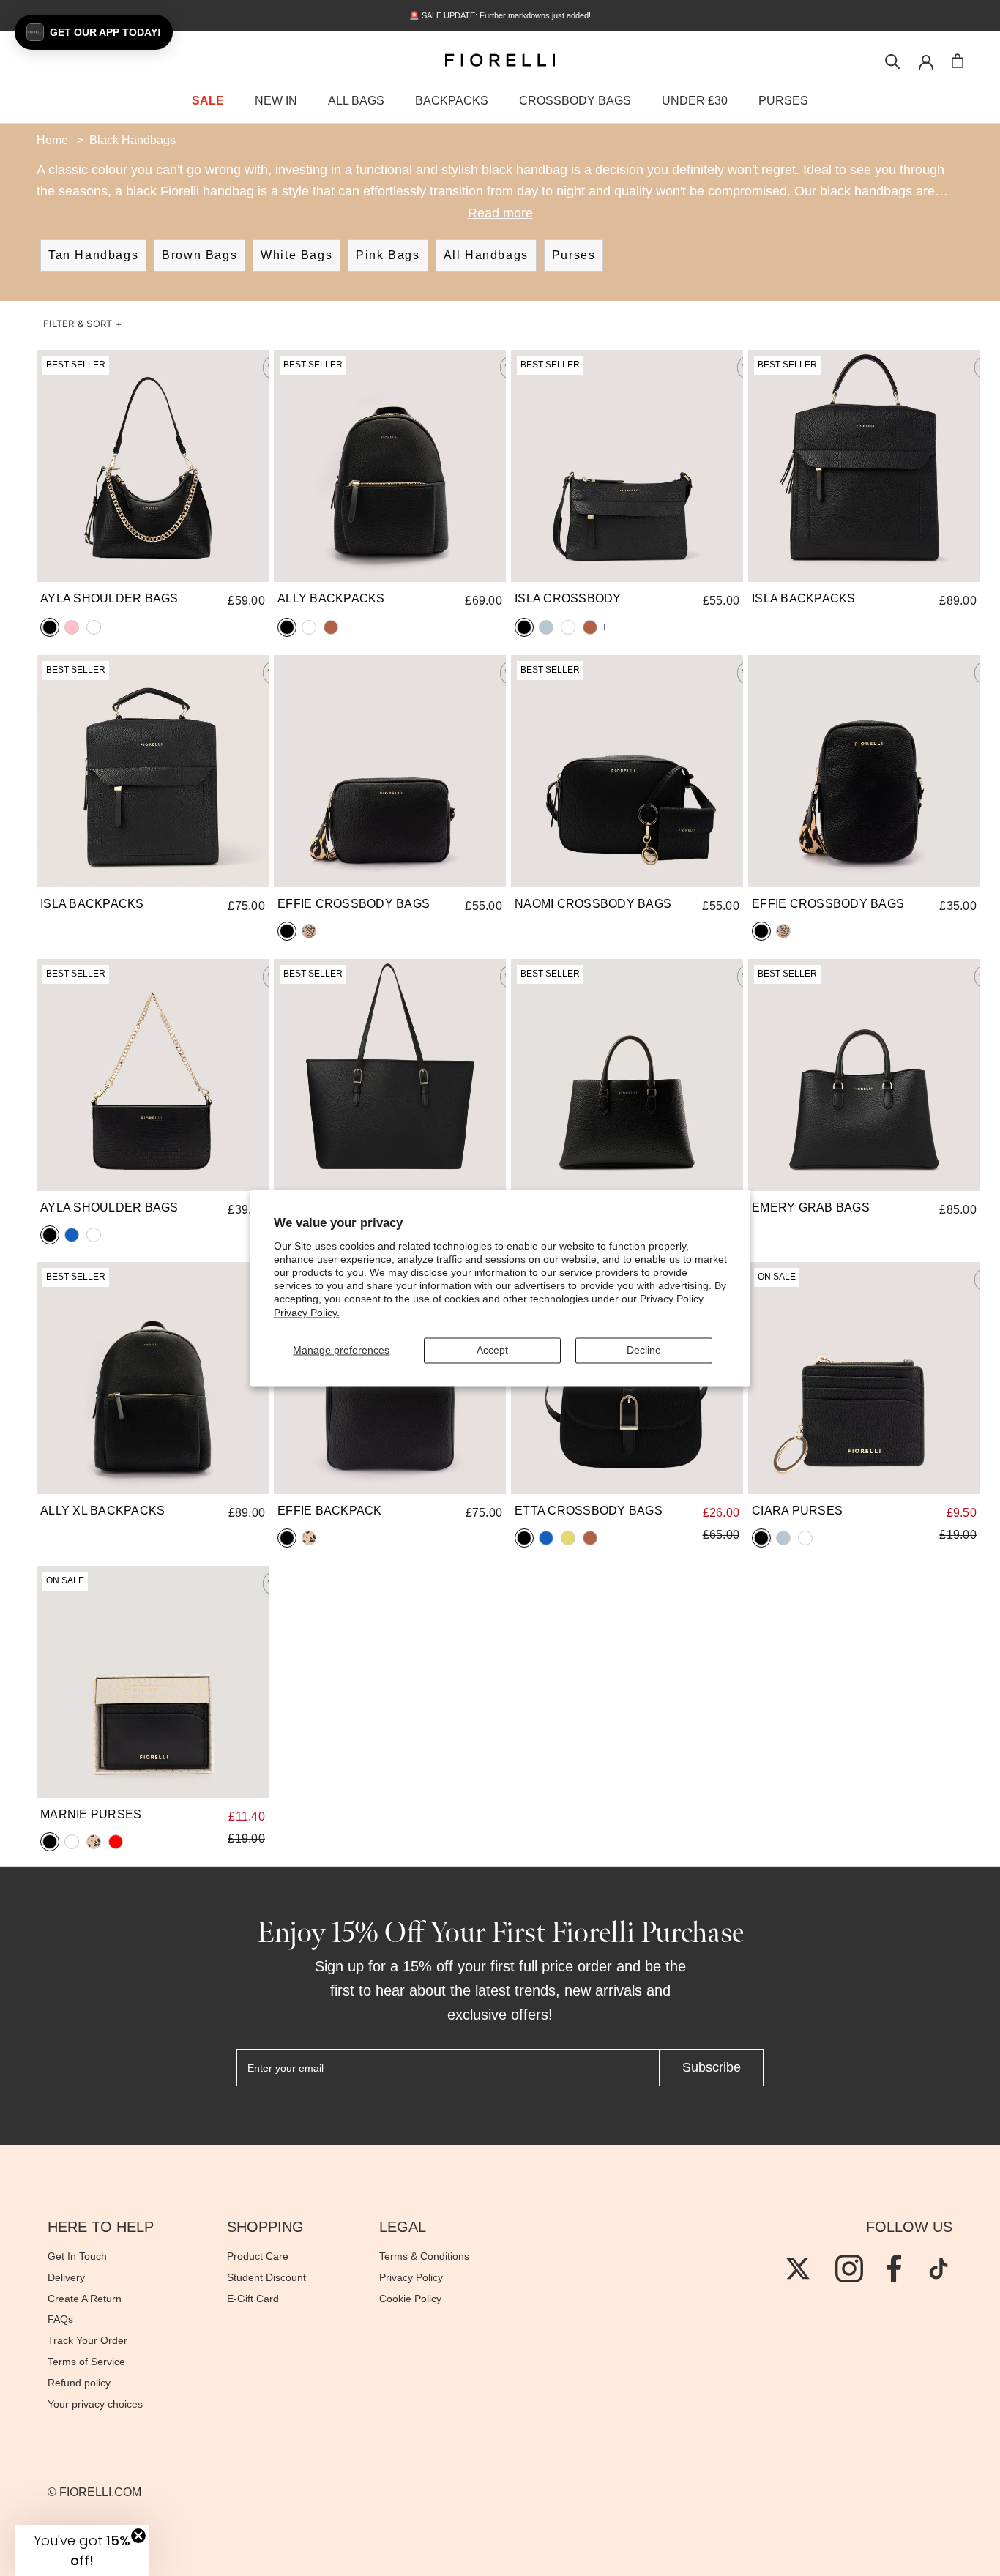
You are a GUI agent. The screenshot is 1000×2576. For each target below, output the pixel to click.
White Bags (296, 255)
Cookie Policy (410, 2299)
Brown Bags (199, 255)
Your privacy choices (95, 2404)
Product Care (258, 2256)
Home (52, 140)
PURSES (783, 101)
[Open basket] (958, 61)
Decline (644, 1350)
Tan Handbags (93, 255)
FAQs (60, 2319)
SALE (208, 101)
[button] (83, 324)
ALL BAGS (356, 101)
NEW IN (276, 101)
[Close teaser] (138, 2536)
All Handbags (486, 255)
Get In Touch (77, 2256)
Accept (492, 1350)
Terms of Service (86, 2362)
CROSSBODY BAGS (575, 101)
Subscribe (712, 2067)
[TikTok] (939, 2269)
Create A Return (85, 2299)
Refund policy (79, 2383)
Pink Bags (388, 255)
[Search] (893, 60)
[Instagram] (849, 2269)
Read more (500, 213)
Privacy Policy (411, 2277)
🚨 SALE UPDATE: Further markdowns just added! (500, 15)
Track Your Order (87, 2340)
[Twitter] (798, 2269)
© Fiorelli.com (94, 2492)
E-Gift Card (253, 2299)
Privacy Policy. (307, 1313)
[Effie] (390, 771)
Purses (574, 255)
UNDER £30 (695, 101)
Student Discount (266, 2277)
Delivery (66, 2277)
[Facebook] (894, 2269)
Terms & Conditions (424, 2256)
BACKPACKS (452, 101)
